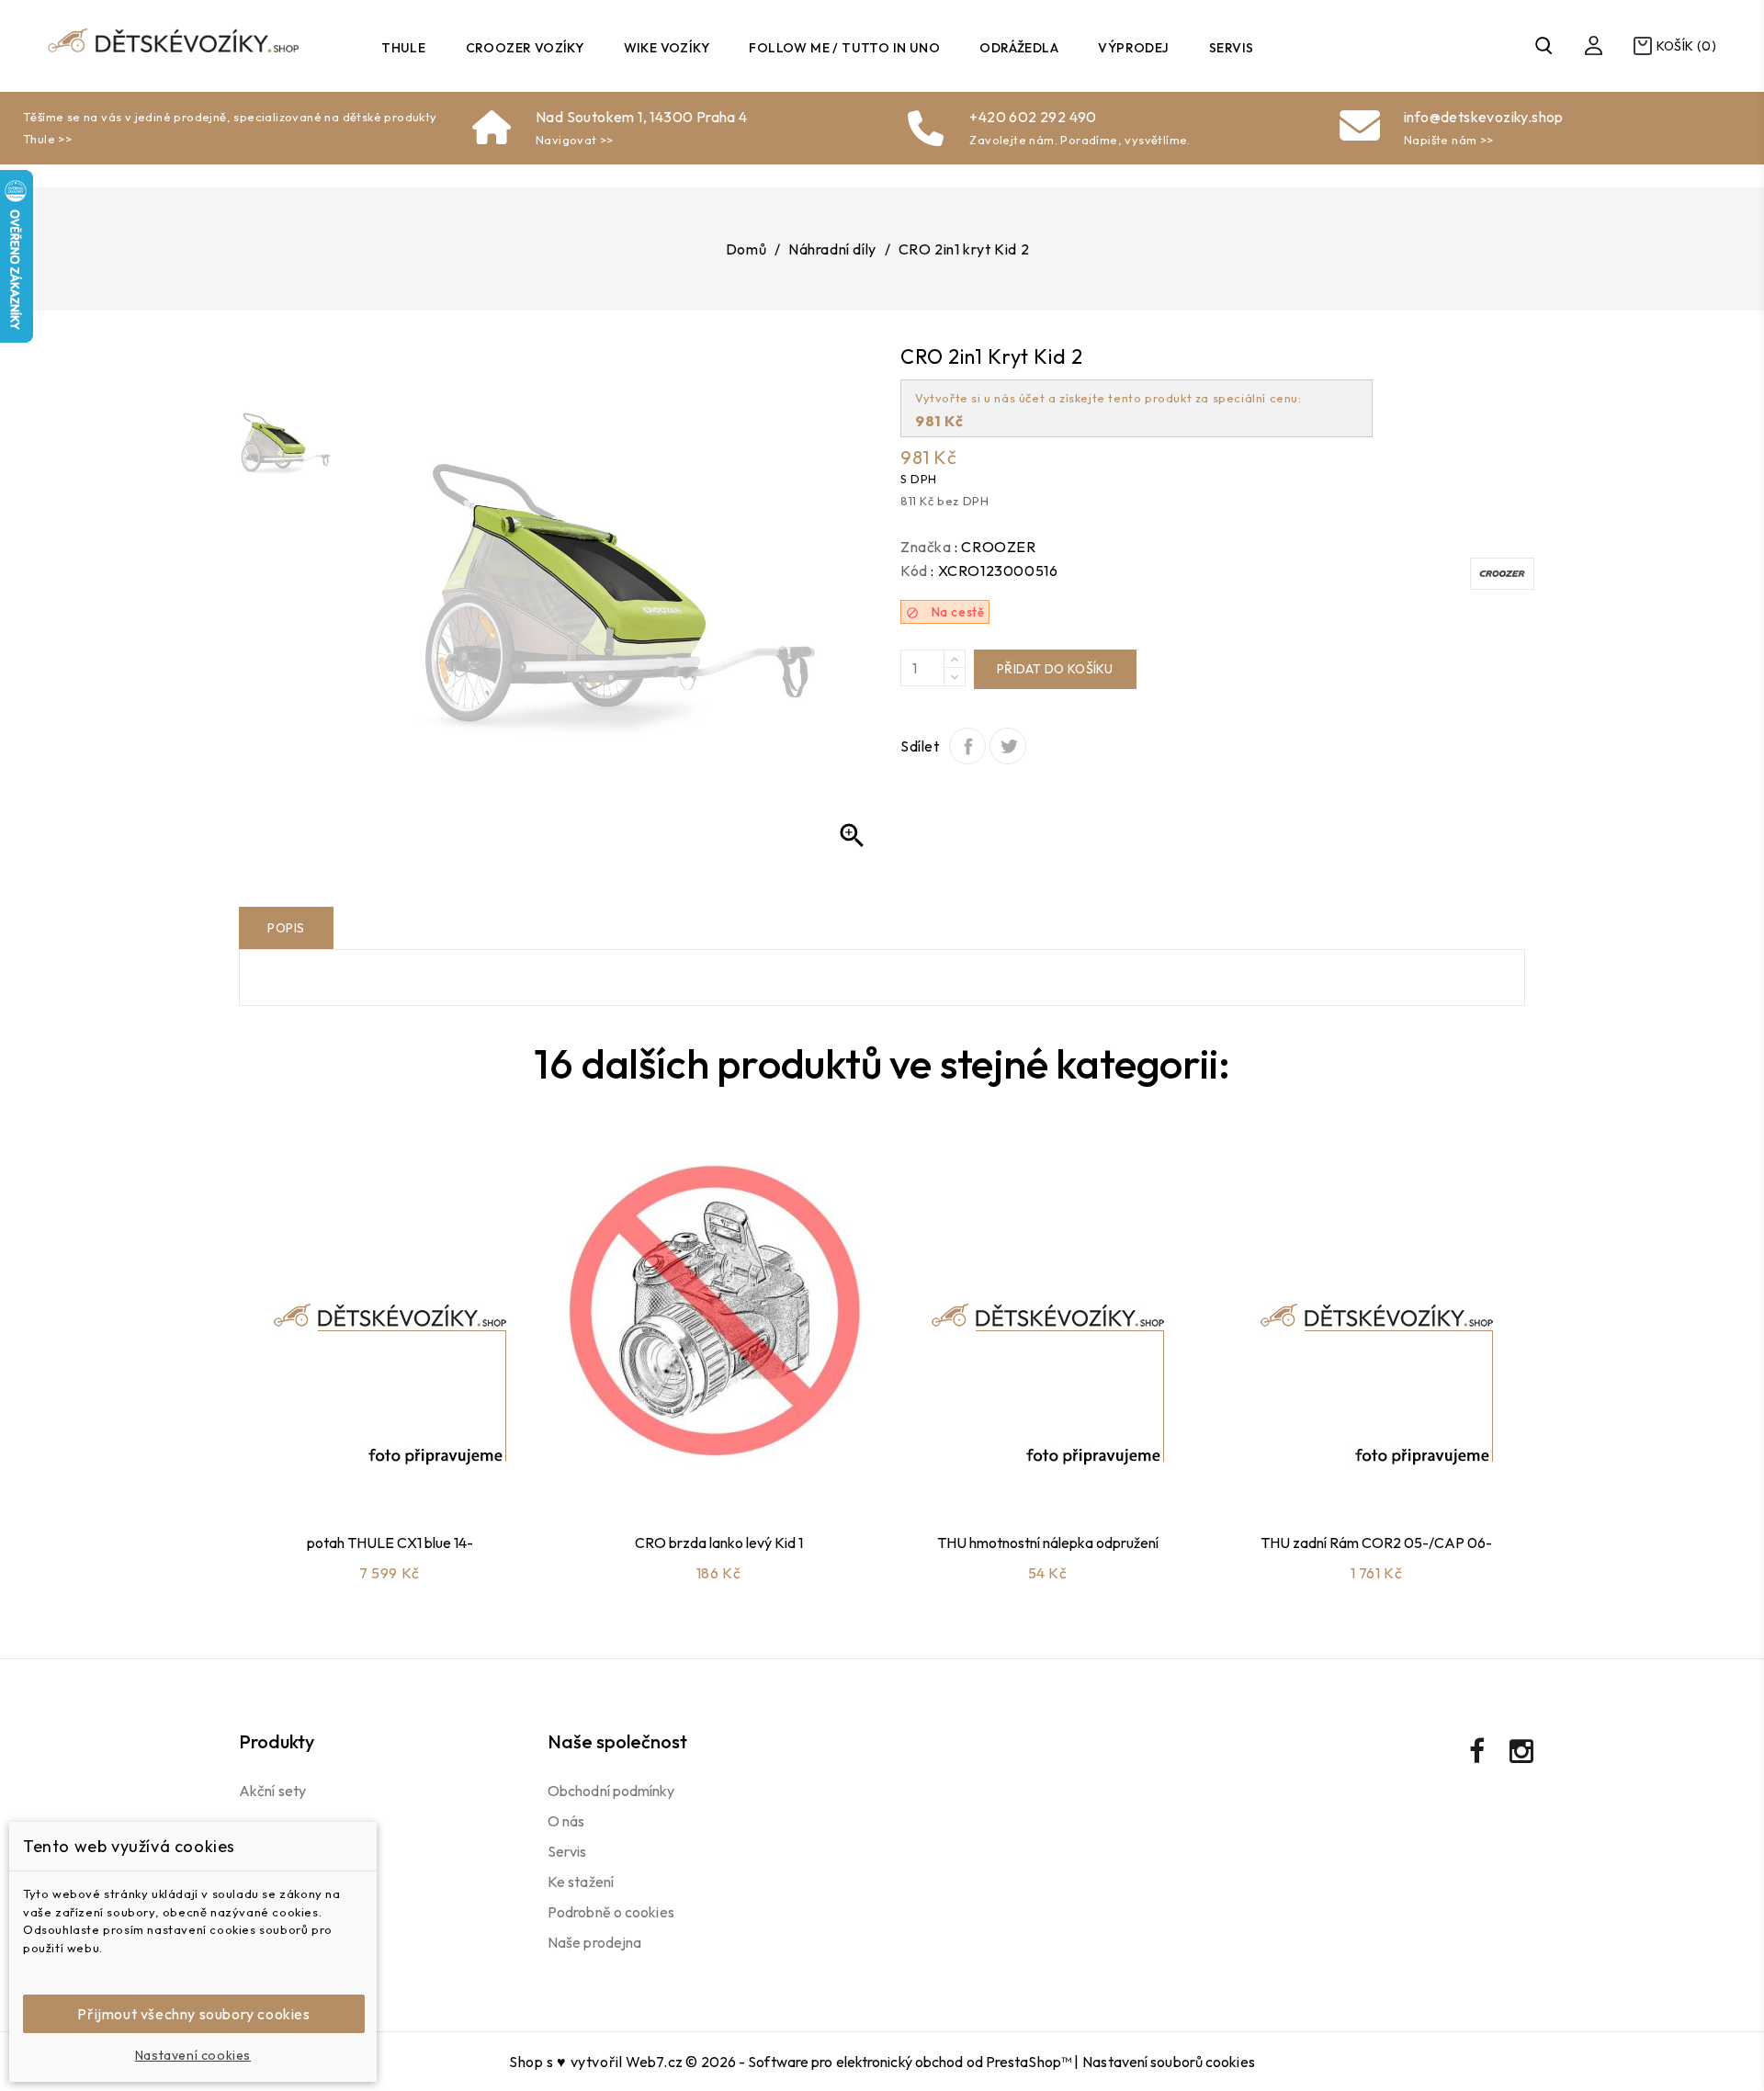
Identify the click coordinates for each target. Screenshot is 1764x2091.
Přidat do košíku (1055, 669)
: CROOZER (995, 547)
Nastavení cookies (193, 2055)
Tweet (1008, 746)
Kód (914, 571)
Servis (1231, 48)
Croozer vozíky (525, 48)
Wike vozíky (667, 48)
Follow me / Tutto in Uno (844, 48)
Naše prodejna (594, 1942)
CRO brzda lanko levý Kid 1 (719, 1543)
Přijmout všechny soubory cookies (193, 2014)
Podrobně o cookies (611, 1912)
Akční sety (272, 1791)
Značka (926, 547)
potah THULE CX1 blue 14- (390, 1543)
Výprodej (1133, 48)
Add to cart (362, 1472)
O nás (566, 1821)
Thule (403, 48)
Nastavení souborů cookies (1169, 2062)
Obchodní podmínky (611, 1791)
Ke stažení (581, 1882)
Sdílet (967, 746)
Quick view (411, 1472)
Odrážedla (1019, 48)
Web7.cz (654, 2062)
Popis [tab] (286, 928)
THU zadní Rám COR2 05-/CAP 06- (1376, 1543)
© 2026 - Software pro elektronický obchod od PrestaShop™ (880, 2062)
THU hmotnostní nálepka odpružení (1048, 1543)
